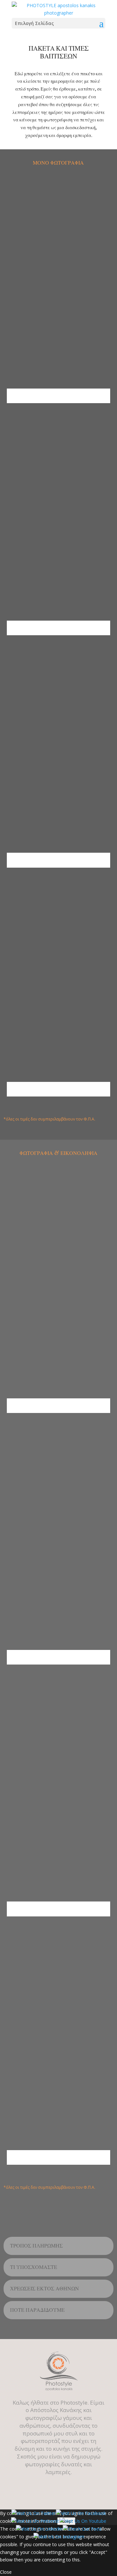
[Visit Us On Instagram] (59, 2537)
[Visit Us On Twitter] (33, 2513)
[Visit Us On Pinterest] (35, 2521)
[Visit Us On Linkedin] (39, 2529)
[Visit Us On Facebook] (81, 2513)
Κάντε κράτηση (58, 396)
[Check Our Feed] (82, 2529)
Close (6, 2572)
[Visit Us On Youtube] (83, 2521)
